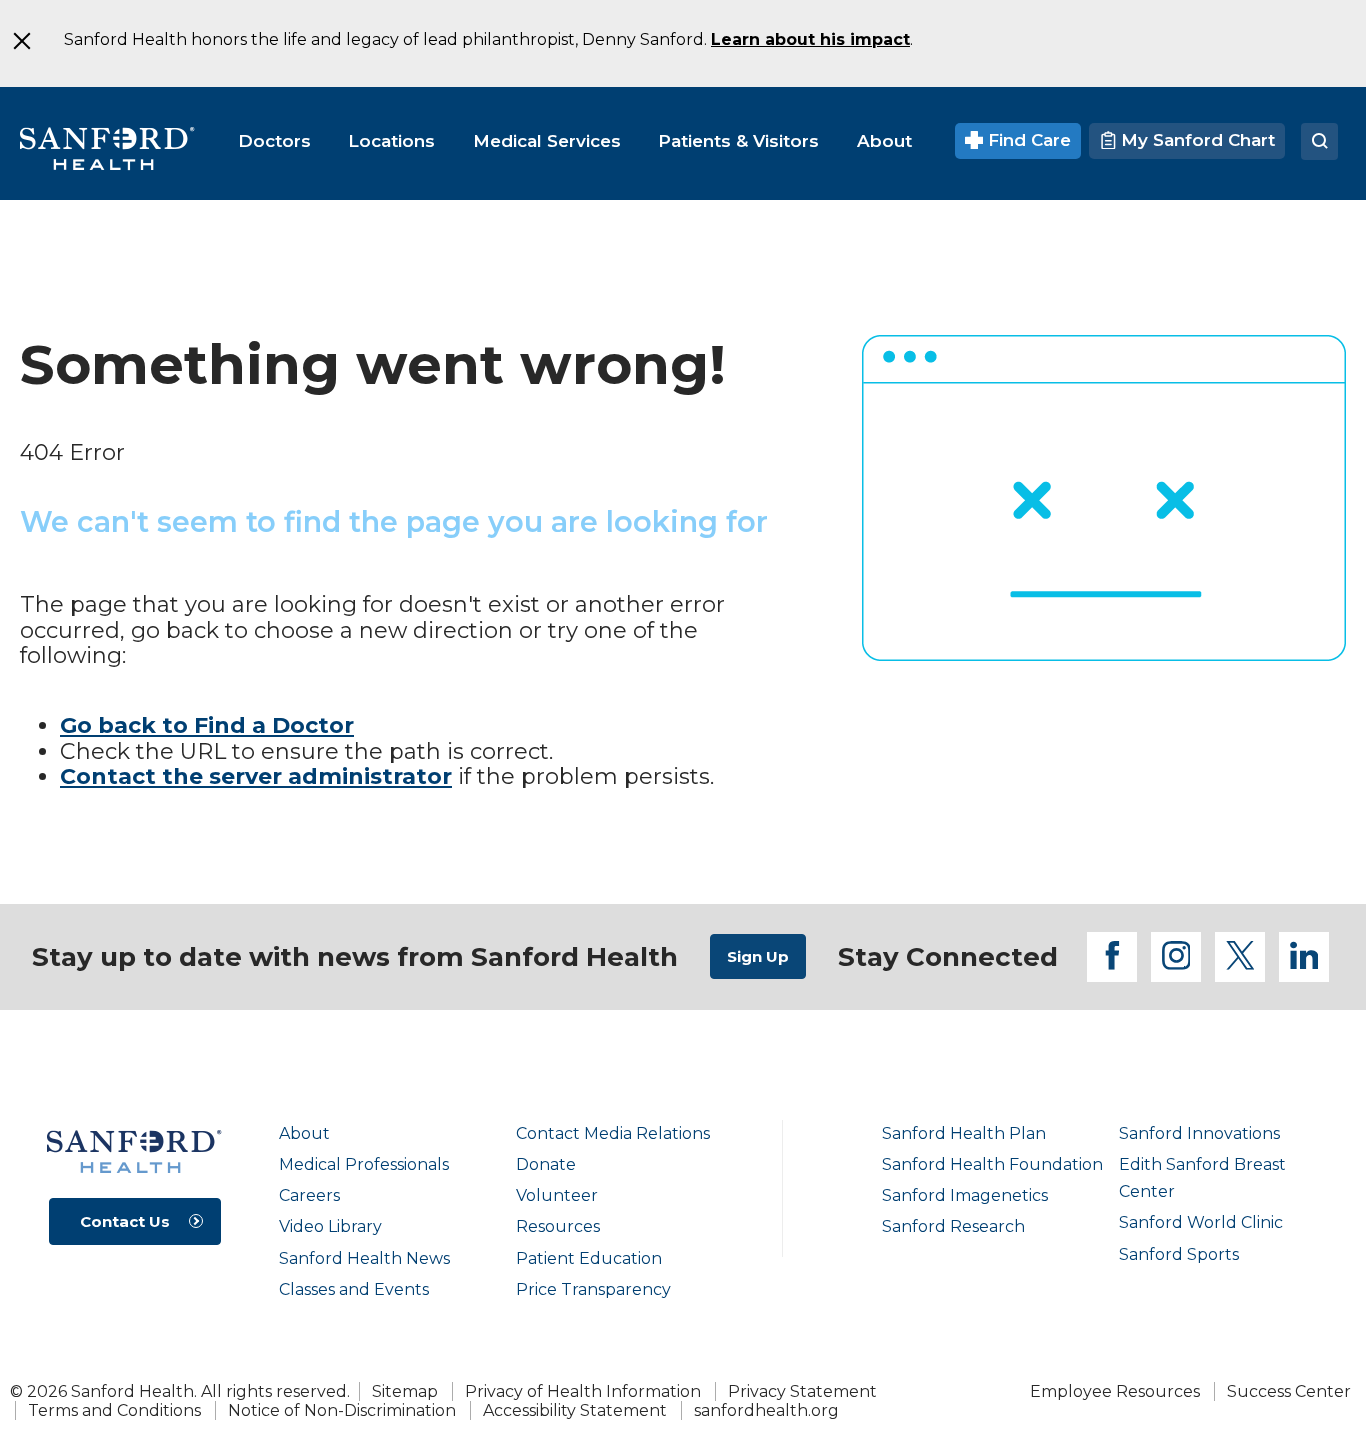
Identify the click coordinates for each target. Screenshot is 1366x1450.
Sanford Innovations (1199, 1133)
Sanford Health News (364, 1258)
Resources (558, 1226)
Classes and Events (354, 1289)
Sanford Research (953, 1226)
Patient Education (589, 1258)
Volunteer (557, 1195)
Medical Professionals (364, 1164)
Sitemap (405, 1391)
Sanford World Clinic (1201, 1222)
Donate (546, 1164)
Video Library (330, 1226)
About (304, 1133)
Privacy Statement (802, 1391)
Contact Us (125, 1221)
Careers (309, 1195)
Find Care (1027, 140)
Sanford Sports (1179, 1254)
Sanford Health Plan (964, 1133)
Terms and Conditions (114, 1410)
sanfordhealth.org (766, 1410)
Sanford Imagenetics (965, 1195)
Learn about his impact (810, 39)
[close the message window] (21, 41)
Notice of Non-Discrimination (342, 1410)
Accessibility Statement (575, 1410)
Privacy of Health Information (583, 1391)
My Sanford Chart (1195, 140)
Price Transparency (593, 1289)
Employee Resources (1115, 1391)
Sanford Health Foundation (992, 1164)
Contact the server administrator (256, 776)
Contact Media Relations (613, 1133)
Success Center (1289, 1391)
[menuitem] (274, 141)
